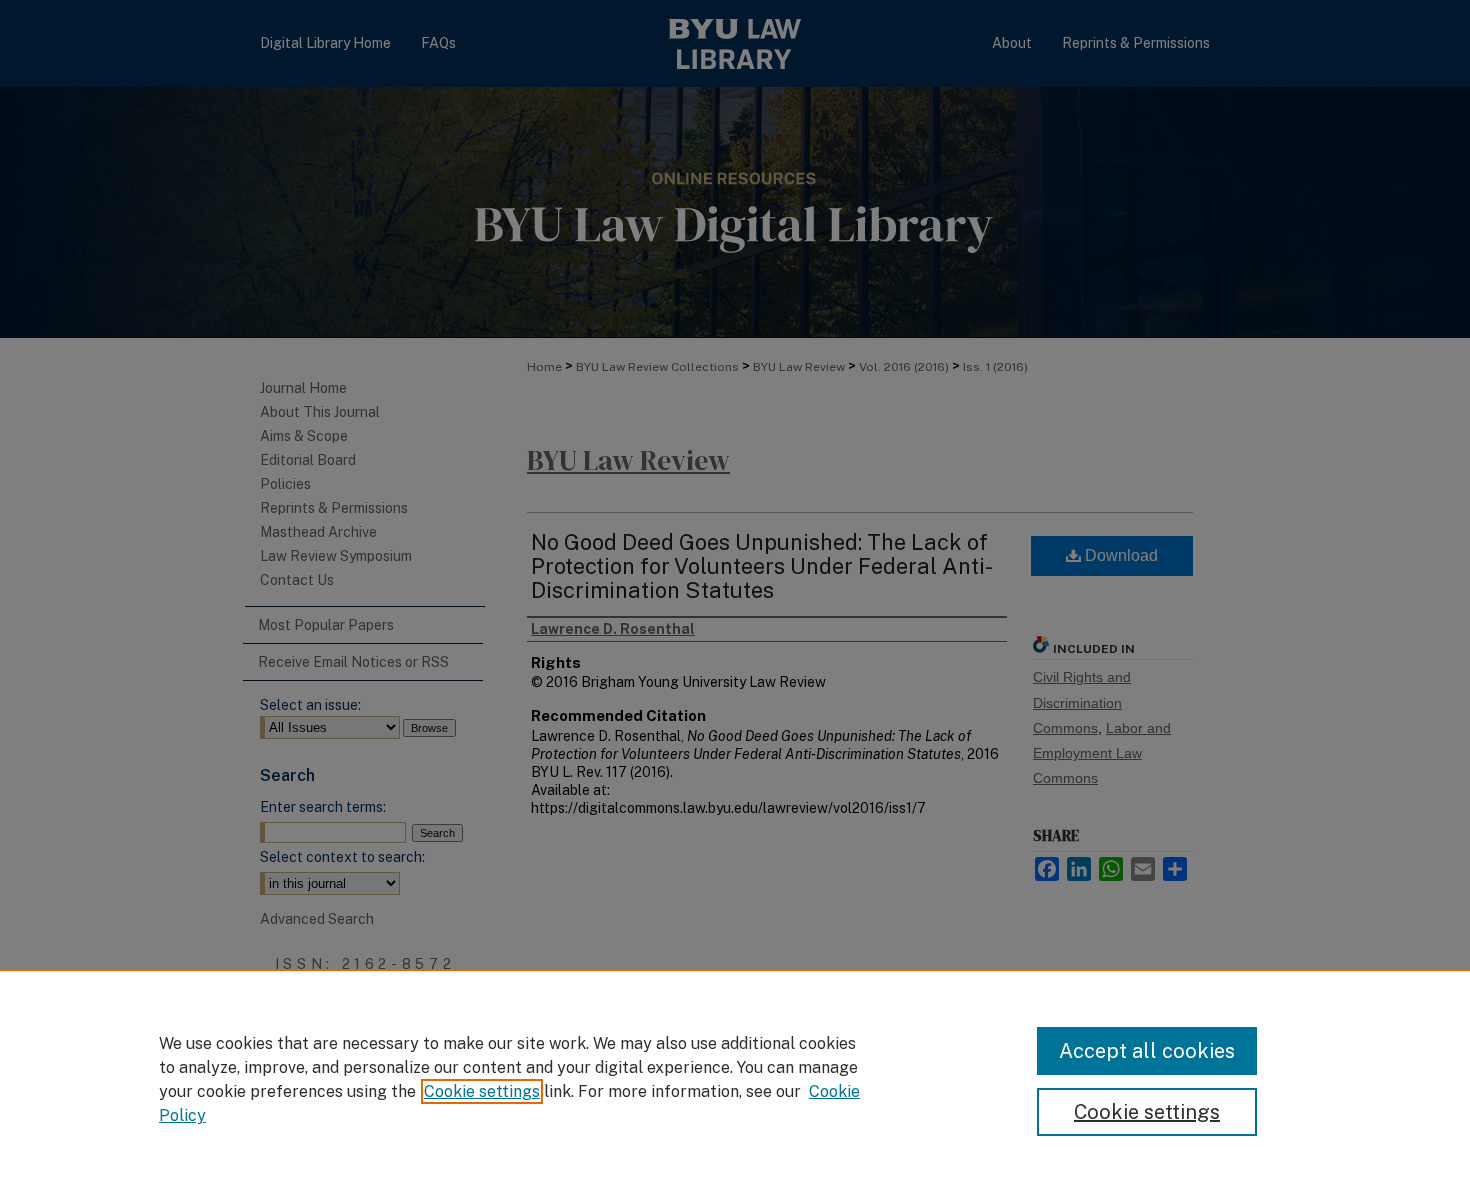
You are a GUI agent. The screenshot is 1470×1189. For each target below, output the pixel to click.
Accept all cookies (1147, 1051)
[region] (735, 1079)
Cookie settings (482, 1091)
